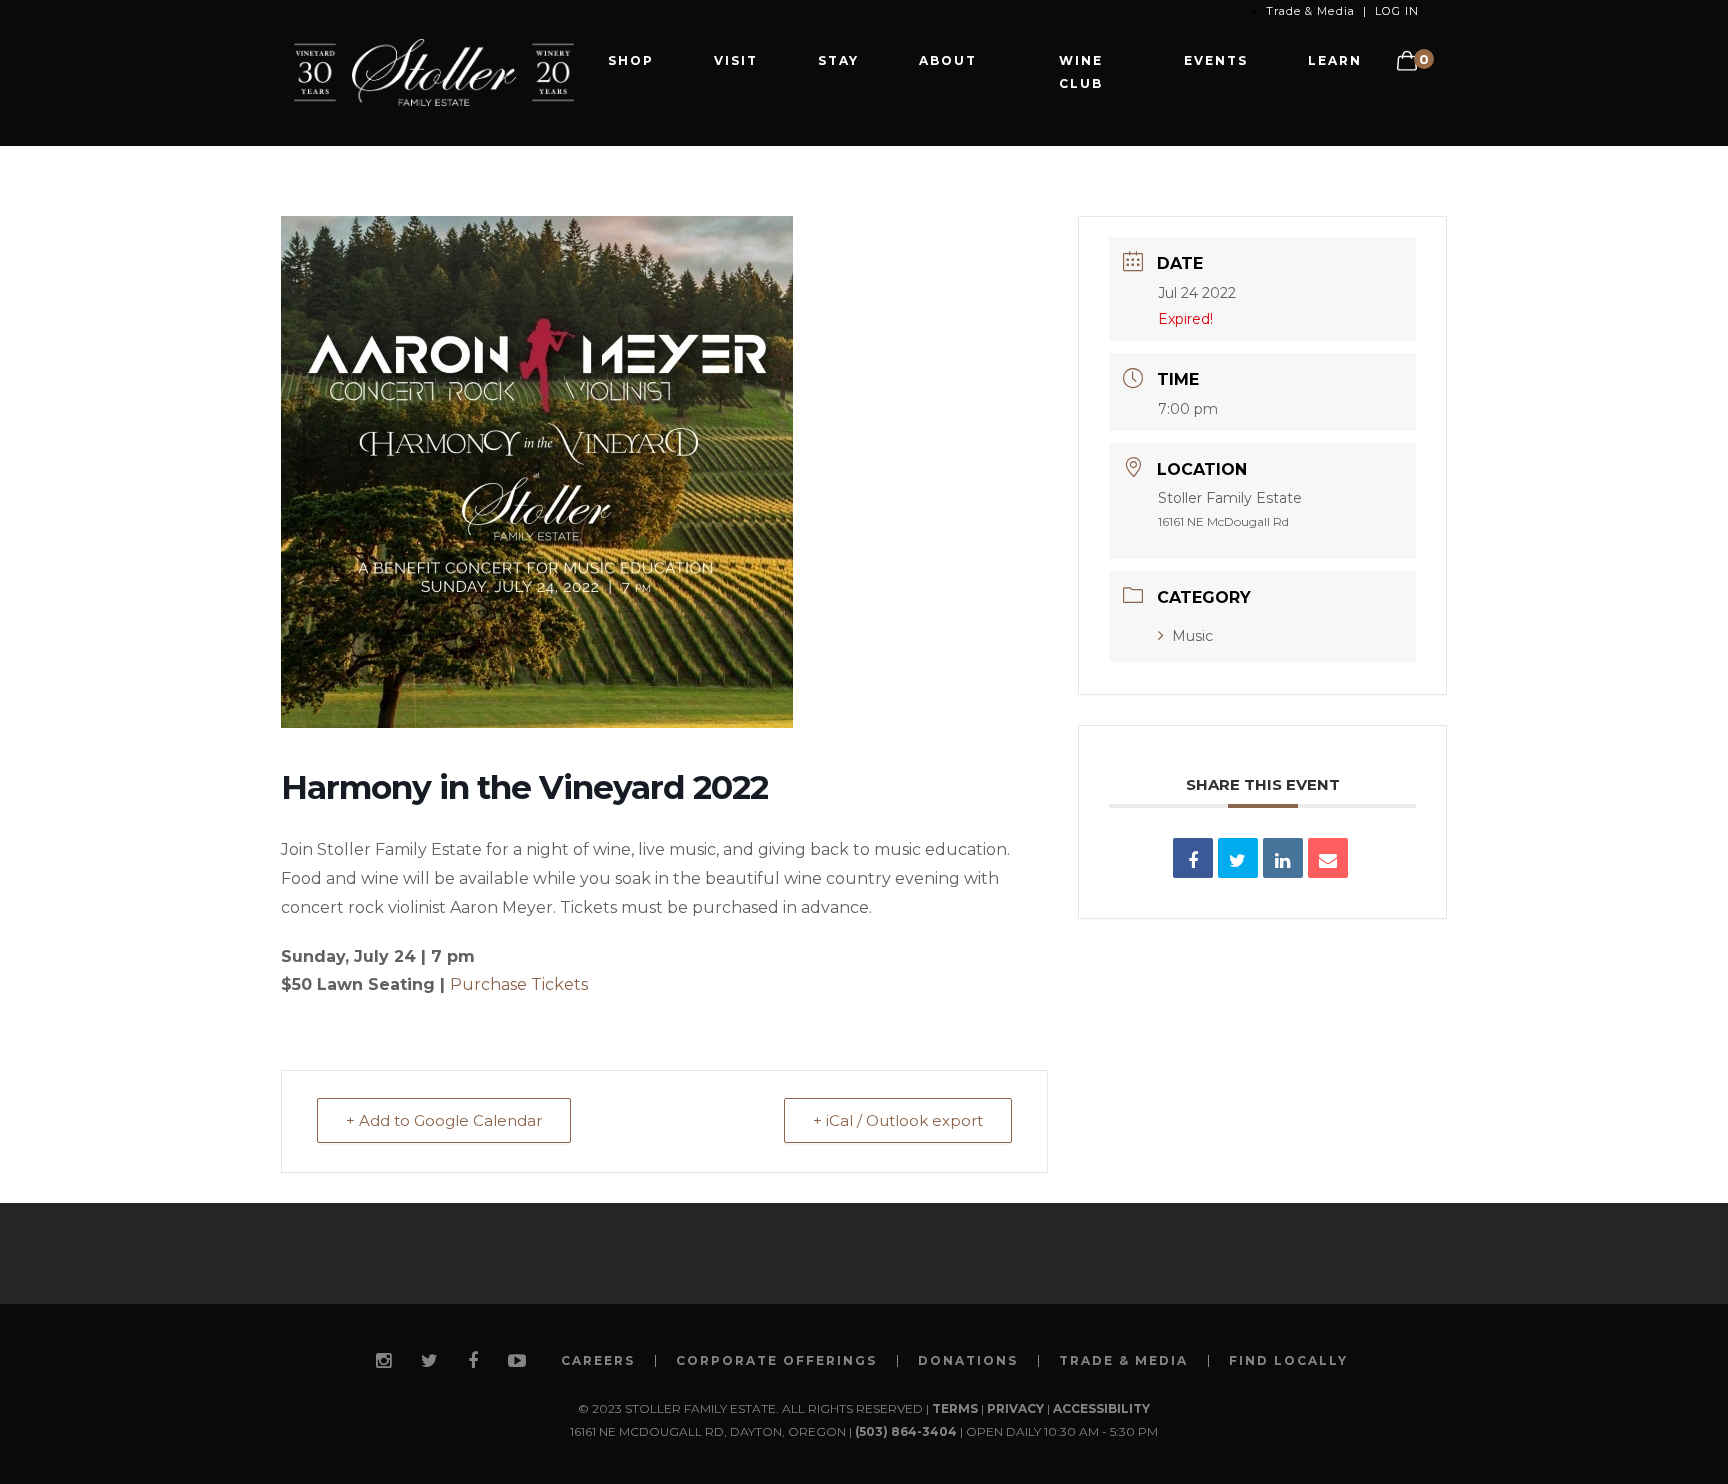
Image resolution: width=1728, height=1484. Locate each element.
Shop (631, 60)
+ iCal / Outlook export (898, 1120)
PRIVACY (1015, 1408)
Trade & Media (1310, 11)
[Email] (1328, 858)
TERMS (955, 1408)
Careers (598, 1361)
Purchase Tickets (519, 984)
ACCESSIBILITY (1101, 1408)
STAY (838, 60)
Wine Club (1081, 72)
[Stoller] (434, 71)
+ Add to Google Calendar (444, 1120)
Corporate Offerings (776, 1361)
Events (1216, 60)
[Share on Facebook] (1193, 858)
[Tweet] (1238, 858)
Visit (736, 60)
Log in (1397, 11)
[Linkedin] (1283, 858)
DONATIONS (968, 1361)
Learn (1335, 60)
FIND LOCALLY (1288, 1361)
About (948, 60)
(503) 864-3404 (906, 1431)
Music (1192, 636)
